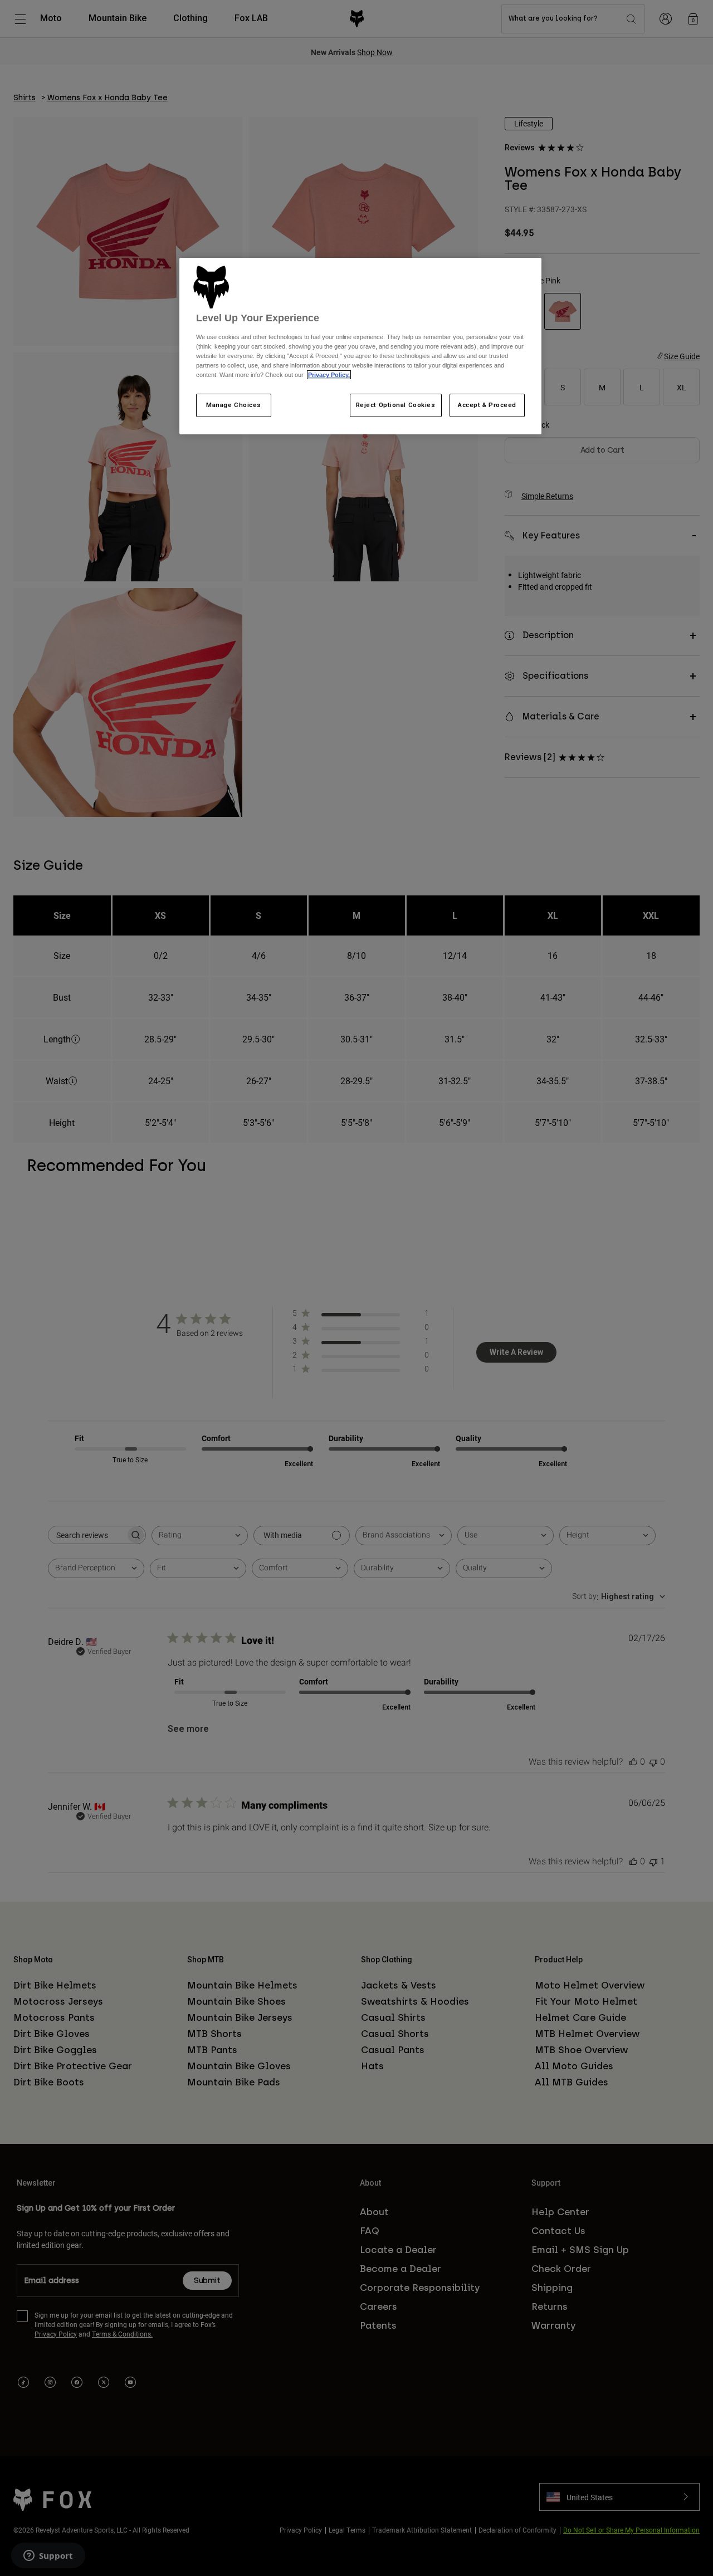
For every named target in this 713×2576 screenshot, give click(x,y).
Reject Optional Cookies (396, 405)
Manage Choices (234, 405)
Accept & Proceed (487, 405)
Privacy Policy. (329, 375)
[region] (360, 346)
